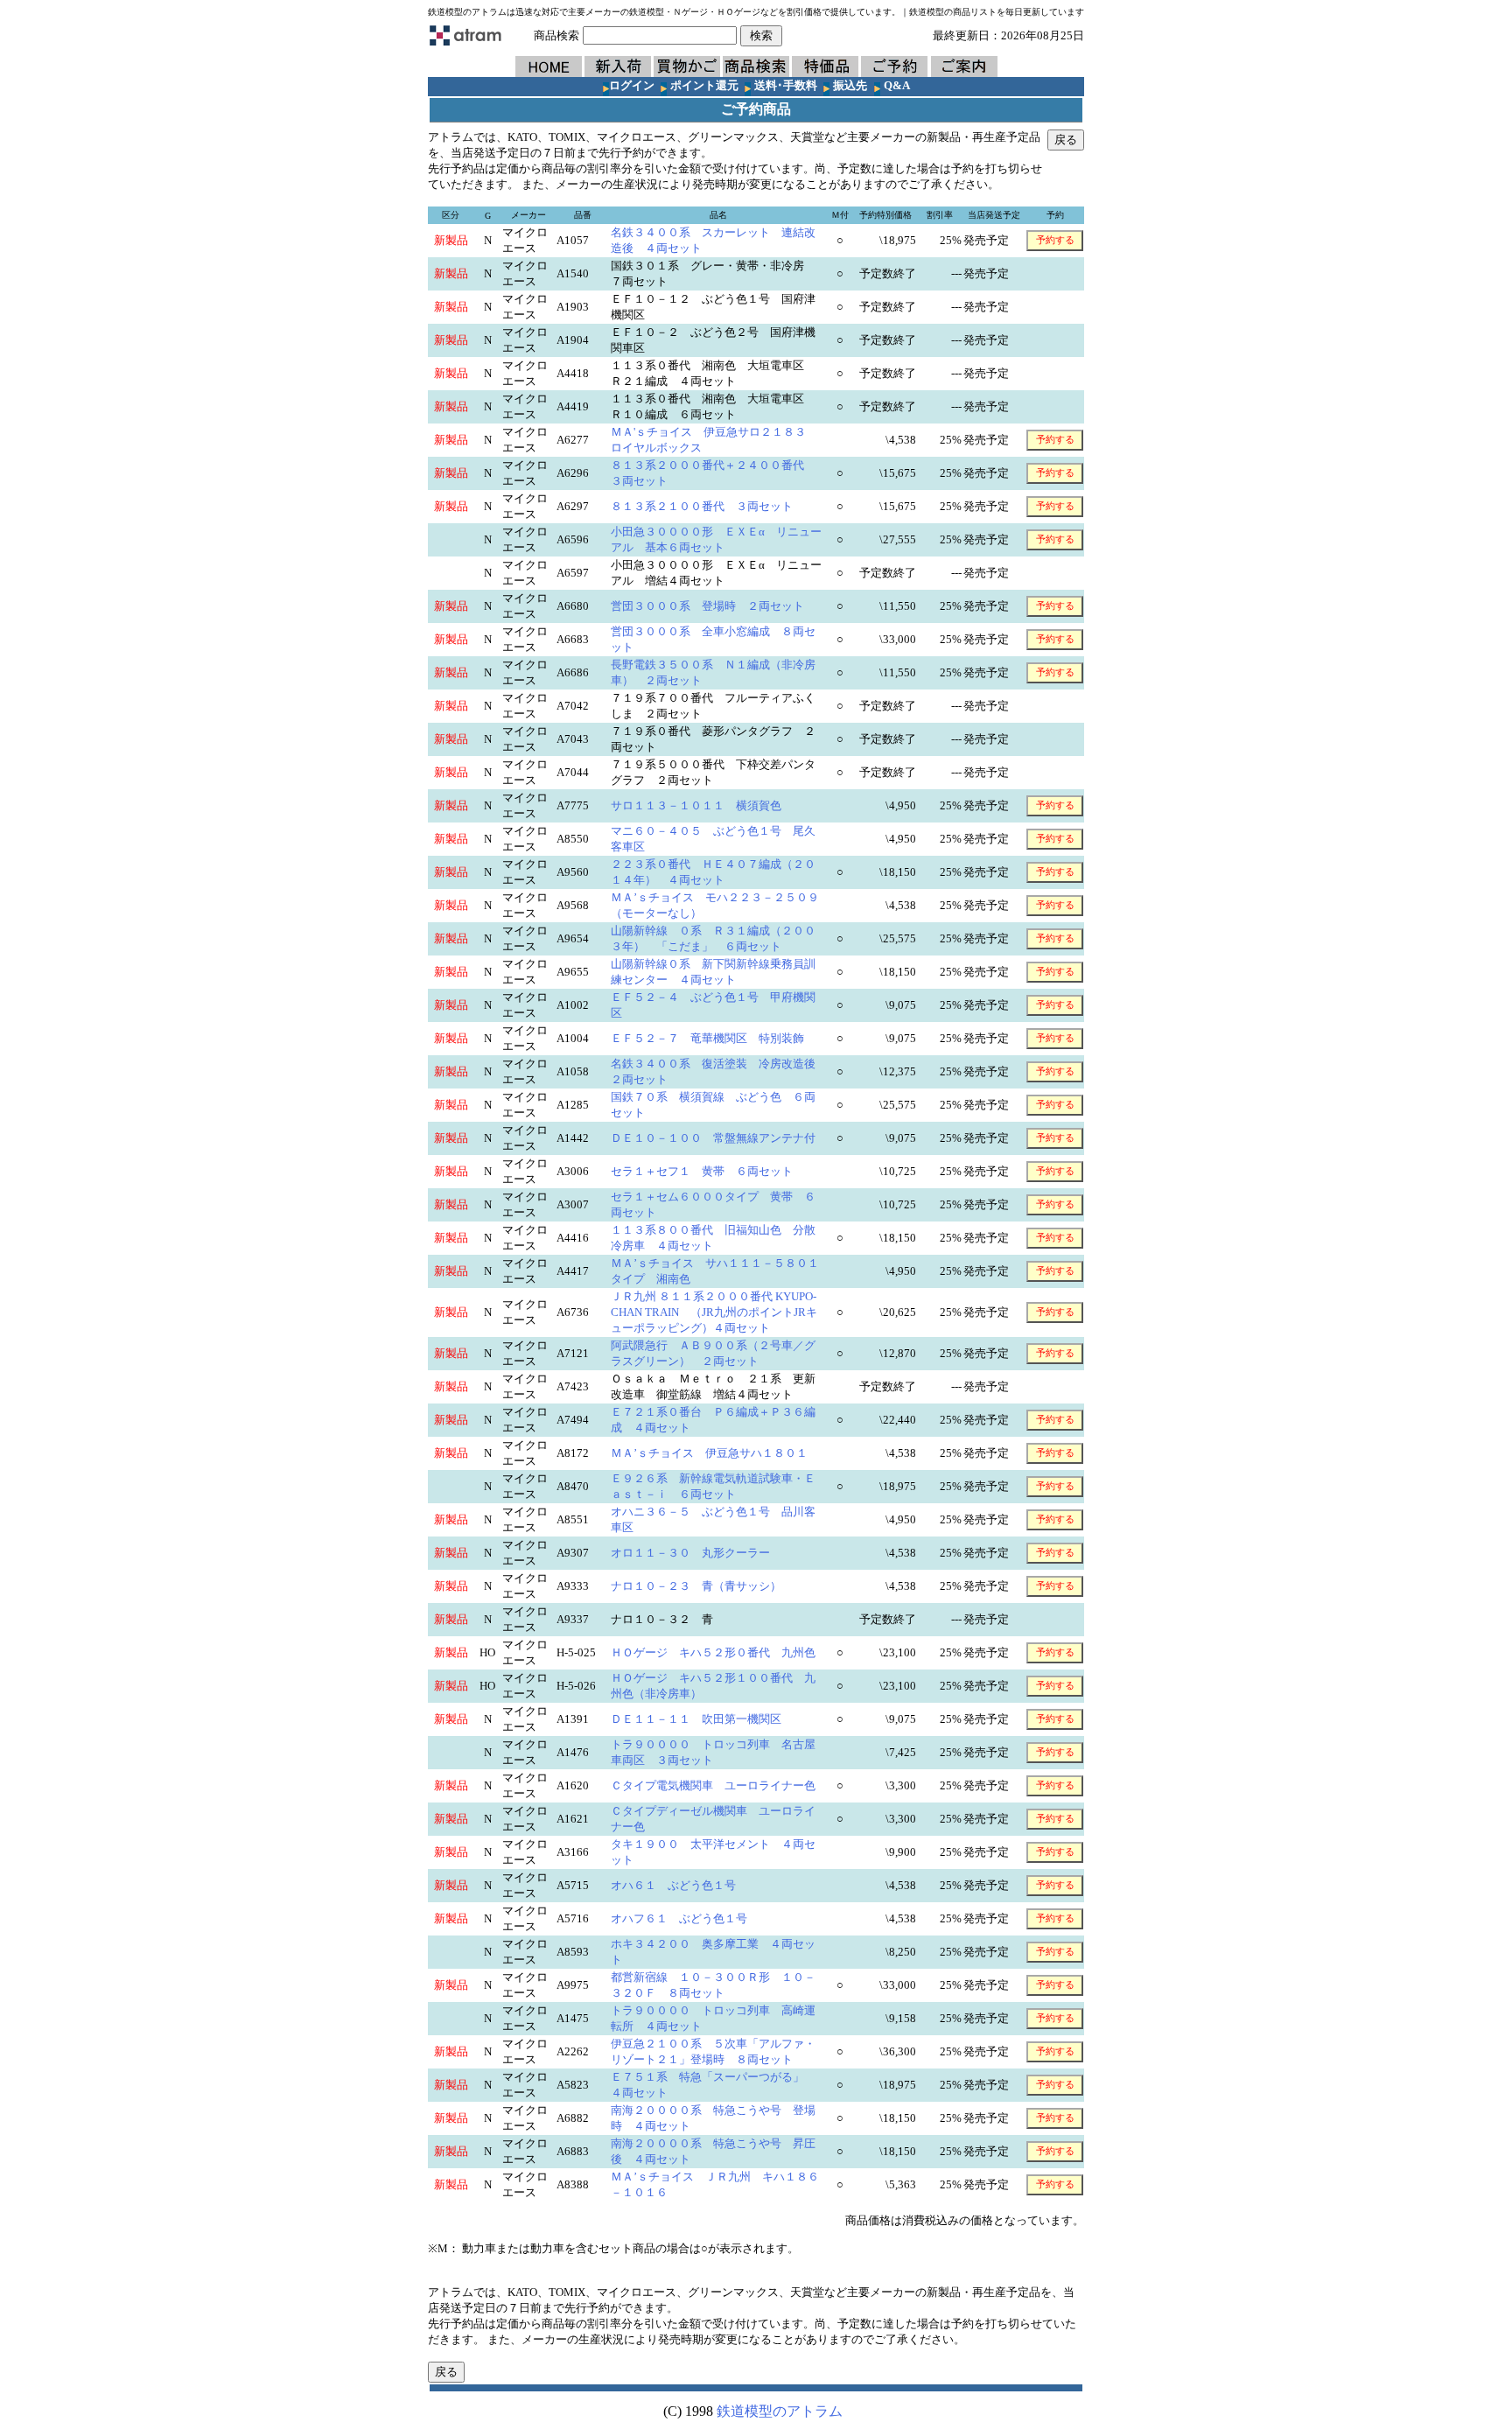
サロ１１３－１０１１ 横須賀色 (707, 805)
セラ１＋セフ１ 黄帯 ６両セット (707, 1171)
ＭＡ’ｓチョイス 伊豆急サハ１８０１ (721, 1453)
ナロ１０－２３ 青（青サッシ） (707, 1586)
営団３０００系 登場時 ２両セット (713, 606)
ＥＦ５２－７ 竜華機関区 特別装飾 (719, 1038)
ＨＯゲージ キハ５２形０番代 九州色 (724, 1652)
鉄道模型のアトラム (780, 2411)
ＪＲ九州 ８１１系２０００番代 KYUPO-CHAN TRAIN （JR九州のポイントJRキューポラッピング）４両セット (714, 1312)
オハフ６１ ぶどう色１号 (690, 1918)
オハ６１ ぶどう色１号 (685, 1885)
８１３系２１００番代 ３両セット (707, 506)
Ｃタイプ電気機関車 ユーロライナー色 (724, 1785)
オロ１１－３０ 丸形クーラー (702, 1553)
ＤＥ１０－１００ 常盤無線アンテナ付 (724, 1138)
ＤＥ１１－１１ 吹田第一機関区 (707, 1719)
